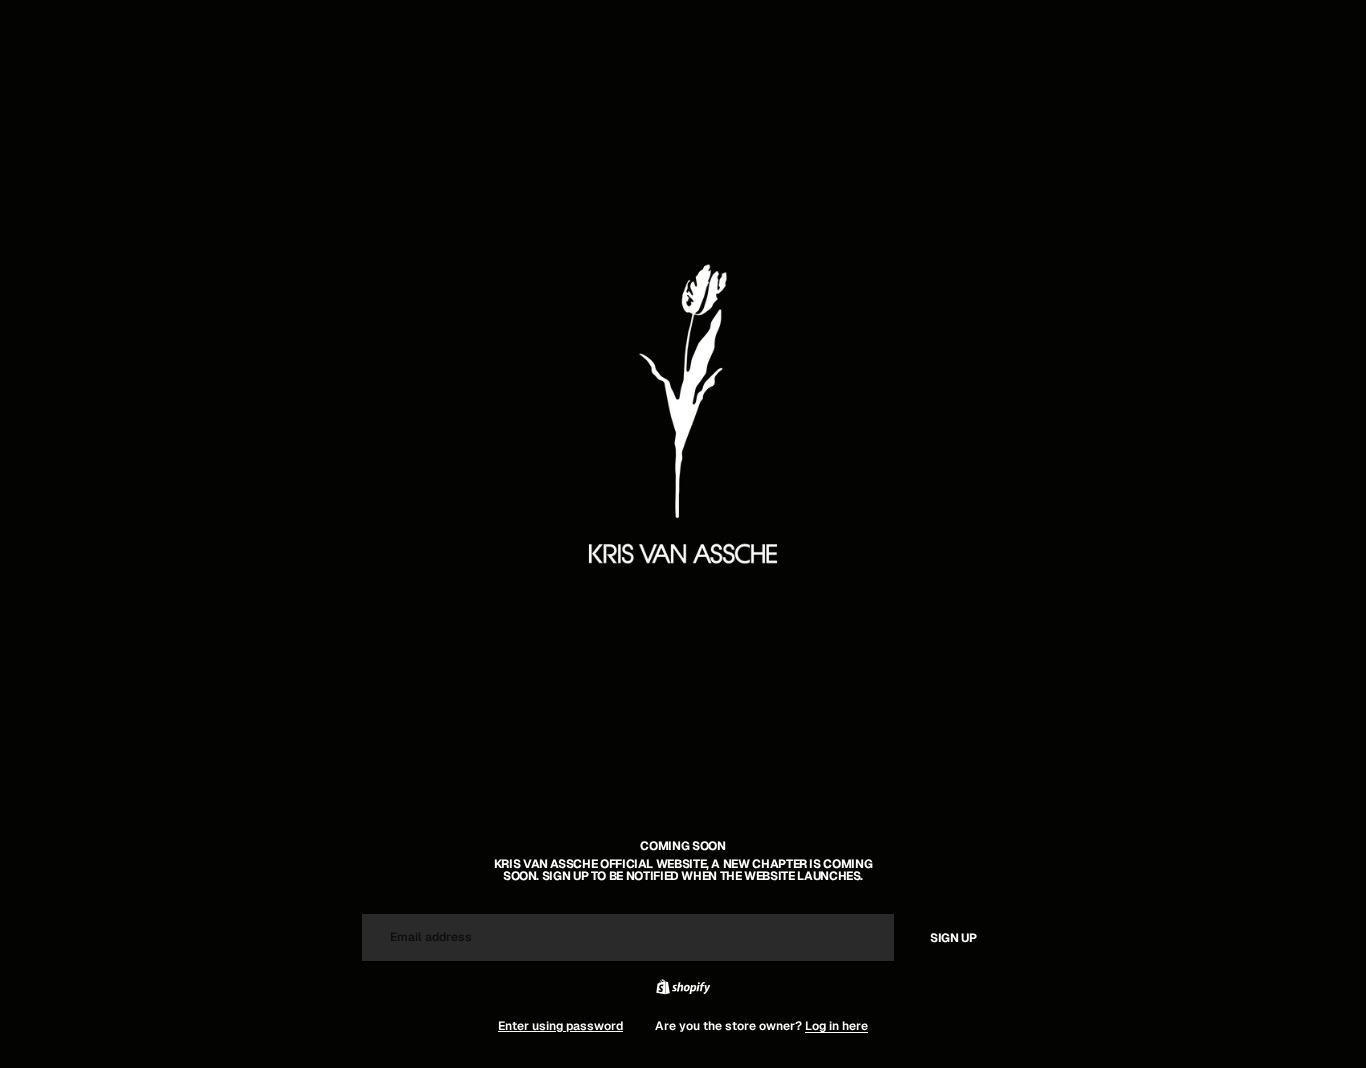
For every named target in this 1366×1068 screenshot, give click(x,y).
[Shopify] (683, 987)
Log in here (836, 1026)
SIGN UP (953, 938)
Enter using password (560, 1026)
